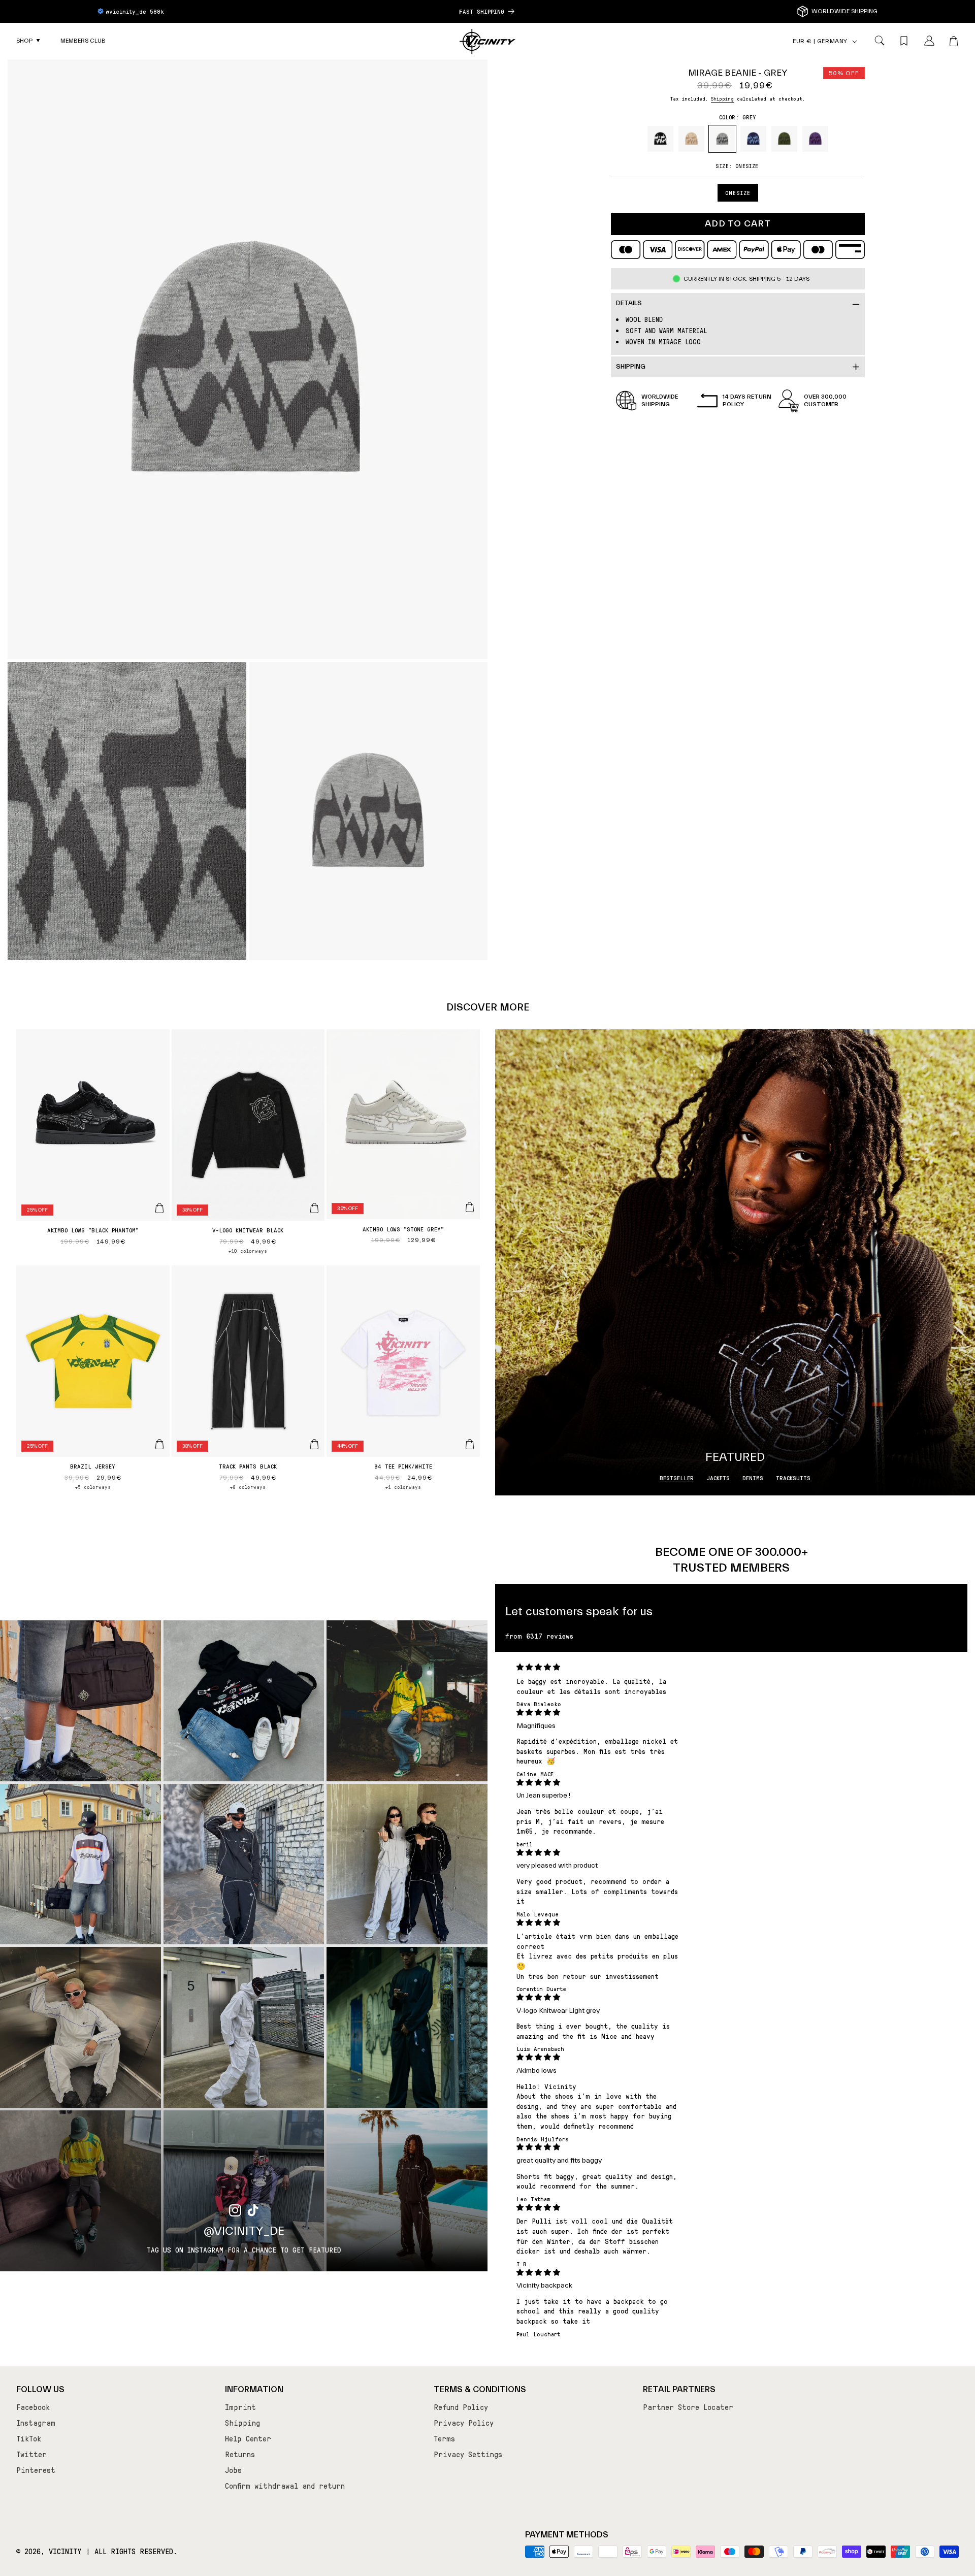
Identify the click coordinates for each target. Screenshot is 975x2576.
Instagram (36, 2423)
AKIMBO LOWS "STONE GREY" (403, 1229)
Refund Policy (461, 2407)
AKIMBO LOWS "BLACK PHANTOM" (93, 1230)
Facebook (33, 2407)
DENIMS (753, 1478)
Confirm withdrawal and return (285, 2486)
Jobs (233, 2470)
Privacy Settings (468, 2454)
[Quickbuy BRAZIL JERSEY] (159, 1444)
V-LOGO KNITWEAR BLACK (248, 1230)
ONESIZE (738, 193)
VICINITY (65, 2551)
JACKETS (718, 1478)
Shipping (722, 98)
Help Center (248, 2438)
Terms (444, 2438)
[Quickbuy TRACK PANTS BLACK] (314, 1444)
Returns (240, 2454)
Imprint (240, 2407)
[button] (28, 41)
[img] (599, 1667)
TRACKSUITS (793, 1478)
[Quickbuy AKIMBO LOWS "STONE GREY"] (470, 1207)
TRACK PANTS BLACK (248, 1466)
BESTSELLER (677, 1478)
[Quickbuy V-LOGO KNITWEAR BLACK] (314, 1208)
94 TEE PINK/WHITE (403, 1466)
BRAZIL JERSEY (93, 1466)
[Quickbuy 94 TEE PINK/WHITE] (470, 1444)
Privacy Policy (464, 2423)
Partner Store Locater (688, 2407)
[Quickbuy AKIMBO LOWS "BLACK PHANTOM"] (159, 1208)
